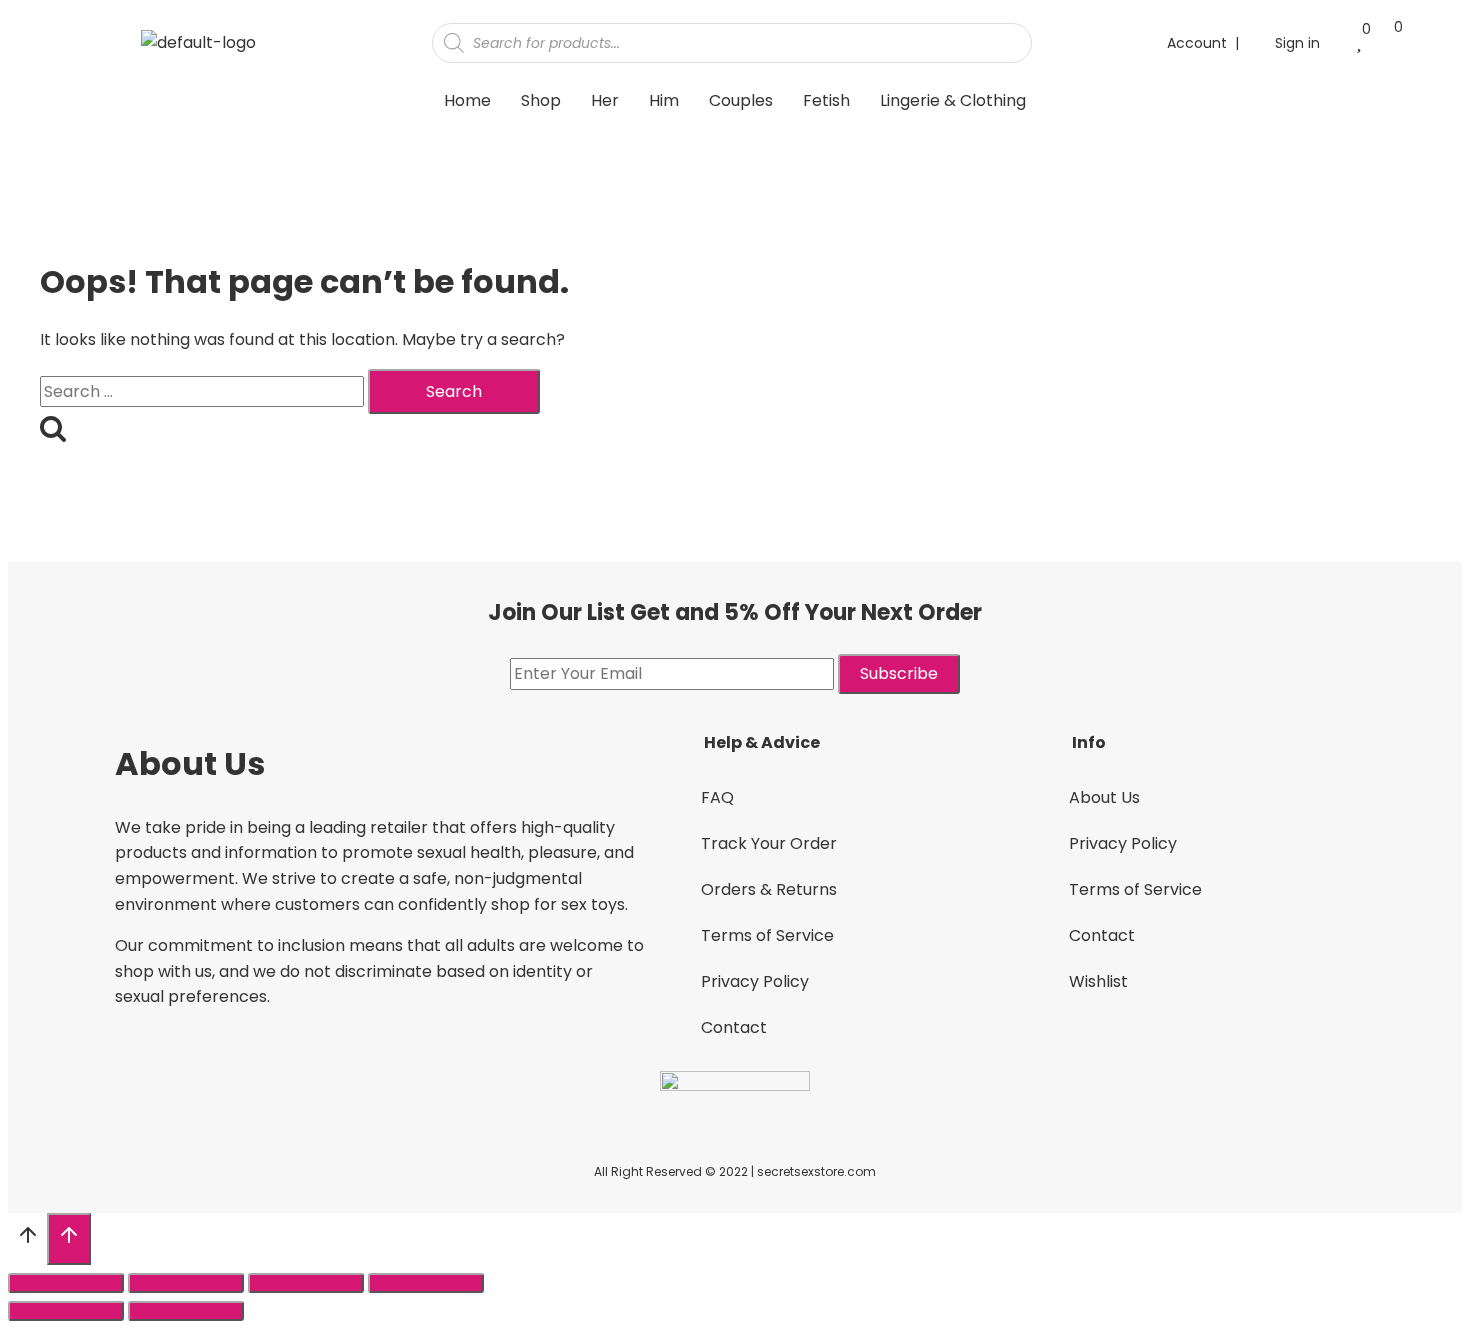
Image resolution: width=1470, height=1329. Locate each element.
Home (467, 100)
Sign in (1297, 43)
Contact (734, 1027)
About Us (1104, 797)
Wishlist (1098, 981)
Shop (541, 100)
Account (1197, 43)
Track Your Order (769, 843)
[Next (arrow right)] (186, 1311)
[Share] (186, 1283)
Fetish (826, 100)
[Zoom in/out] (426, 1283)
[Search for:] (204, 391)
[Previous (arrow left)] (66, 1311)
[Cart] (1388, 41)
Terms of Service (767, 935)
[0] (1359, 42)
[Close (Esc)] (66, 1283)
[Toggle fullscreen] (306, 1283)
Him (664, 100)
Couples (741, 100)
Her (605, 100)
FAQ (717, 797)
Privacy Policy (755, 981)
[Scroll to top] (27, 1240)
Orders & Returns (769, 889)
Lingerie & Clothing (953, 100)
